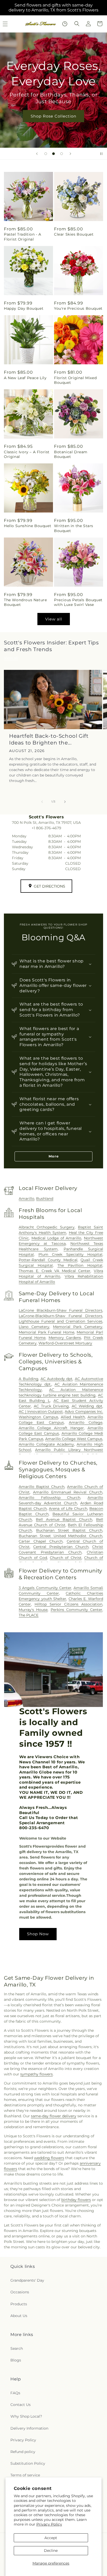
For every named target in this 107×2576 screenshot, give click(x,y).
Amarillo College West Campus (74, 1439)
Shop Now (38, 1934)
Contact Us (21, 2405)
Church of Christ (66, 1558)
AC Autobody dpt (57, 1379)
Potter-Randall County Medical (48, 1260)
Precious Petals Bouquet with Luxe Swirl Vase (78, 602)
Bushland (45, 1199)
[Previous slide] (37, 154)
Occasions (20, 2292)
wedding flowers (49, 2158)
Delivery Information (29, 2428)
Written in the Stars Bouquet (74, 528)
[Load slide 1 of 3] (46, 154)
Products (19, 2304)
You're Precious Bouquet (78, 308)
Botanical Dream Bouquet (71, 454)
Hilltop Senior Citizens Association (68, 1604)
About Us (19, 2316)
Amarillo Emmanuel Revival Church (68, 1492)
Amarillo (26, 1199)
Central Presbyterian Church (61, 1547)
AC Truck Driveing (51, 1406)
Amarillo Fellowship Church (49, 1498)
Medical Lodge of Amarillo (56, 1238)
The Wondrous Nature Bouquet (25, 602)
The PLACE (29, 1615)
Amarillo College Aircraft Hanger (51, 1428)
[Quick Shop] (65, 24)
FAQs (15, 2393)
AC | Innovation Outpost (41, 1412)
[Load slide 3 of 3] (62, 154)
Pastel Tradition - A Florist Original (23, 237)
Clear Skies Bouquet (74, 234)
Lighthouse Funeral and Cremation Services (61, 1321)
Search (17, 2348)
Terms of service (25, 2475)
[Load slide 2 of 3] (53, 154)
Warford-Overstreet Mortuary (65, 1343)
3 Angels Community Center (45, 1588)
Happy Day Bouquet (24, 308)
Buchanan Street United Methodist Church (61, 1536)
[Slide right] (65, 802)
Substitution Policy (28, 2463)
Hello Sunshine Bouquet (28, 526)
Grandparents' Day (27, 2280)
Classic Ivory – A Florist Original (27, 454)
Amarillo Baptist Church (42, 1487)
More (54, 1156)
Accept (51, 2538)
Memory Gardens (65, 1338)
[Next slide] (70, 154)
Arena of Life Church (68, 1509)
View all (54, 619)
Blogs (16, 2360)
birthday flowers (76, 2200)
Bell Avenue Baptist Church (64, 1519)
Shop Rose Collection (53, 116)
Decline (51, 2551)
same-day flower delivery (54, 2116)
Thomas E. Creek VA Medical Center (55, 1271)
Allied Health (73, 1417)
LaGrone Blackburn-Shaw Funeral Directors (61, 1310)
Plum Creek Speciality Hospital (70, 1254)
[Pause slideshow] (101, 154)
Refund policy (23, 2452)
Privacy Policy (49, 2524)
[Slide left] (42, 802)
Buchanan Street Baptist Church (69, 1530)
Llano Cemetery (34, 1327)
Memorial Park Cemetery (78, 1327)
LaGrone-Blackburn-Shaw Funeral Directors (61, 1316)
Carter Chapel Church (41, 1541)
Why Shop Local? (26, 2416)
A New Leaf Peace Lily (25, 378)
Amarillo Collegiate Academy (46, 1444)
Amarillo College (86, 1422)
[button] (77, 24)
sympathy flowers (36, 2074)
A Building (28, 1379)
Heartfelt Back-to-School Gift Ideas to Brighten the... (49, 739)
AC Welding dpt (87, 1406)
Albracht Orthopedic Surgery (47, 1227)
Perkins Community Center (76, 1610)
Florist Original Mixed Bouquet (75, 380)
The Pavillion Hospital (80, 1265)
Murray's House (33, 1610)
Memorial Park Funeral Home (46, 1332)
